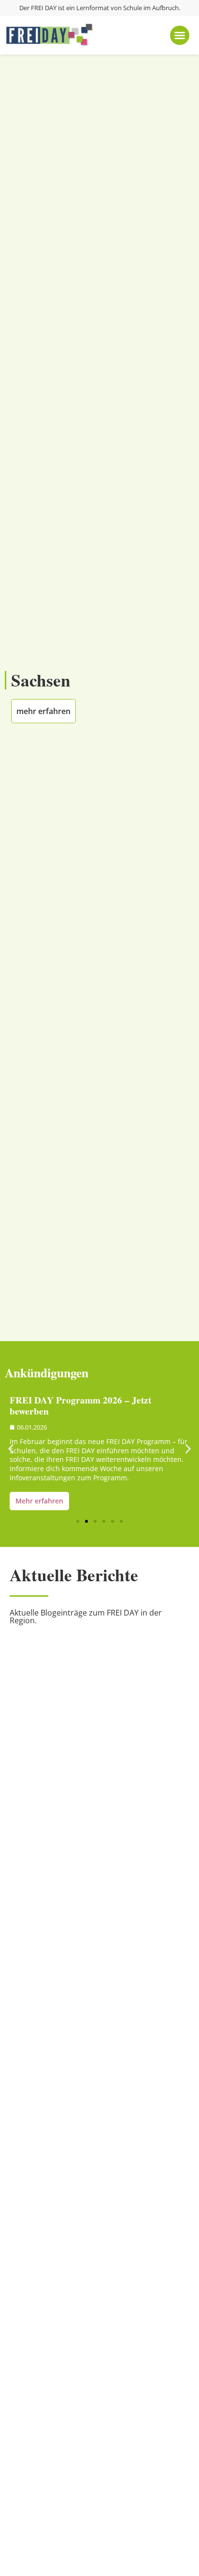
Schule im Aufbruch (151, 8)
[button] (11, 1449)
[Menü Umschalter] (180, 35)
